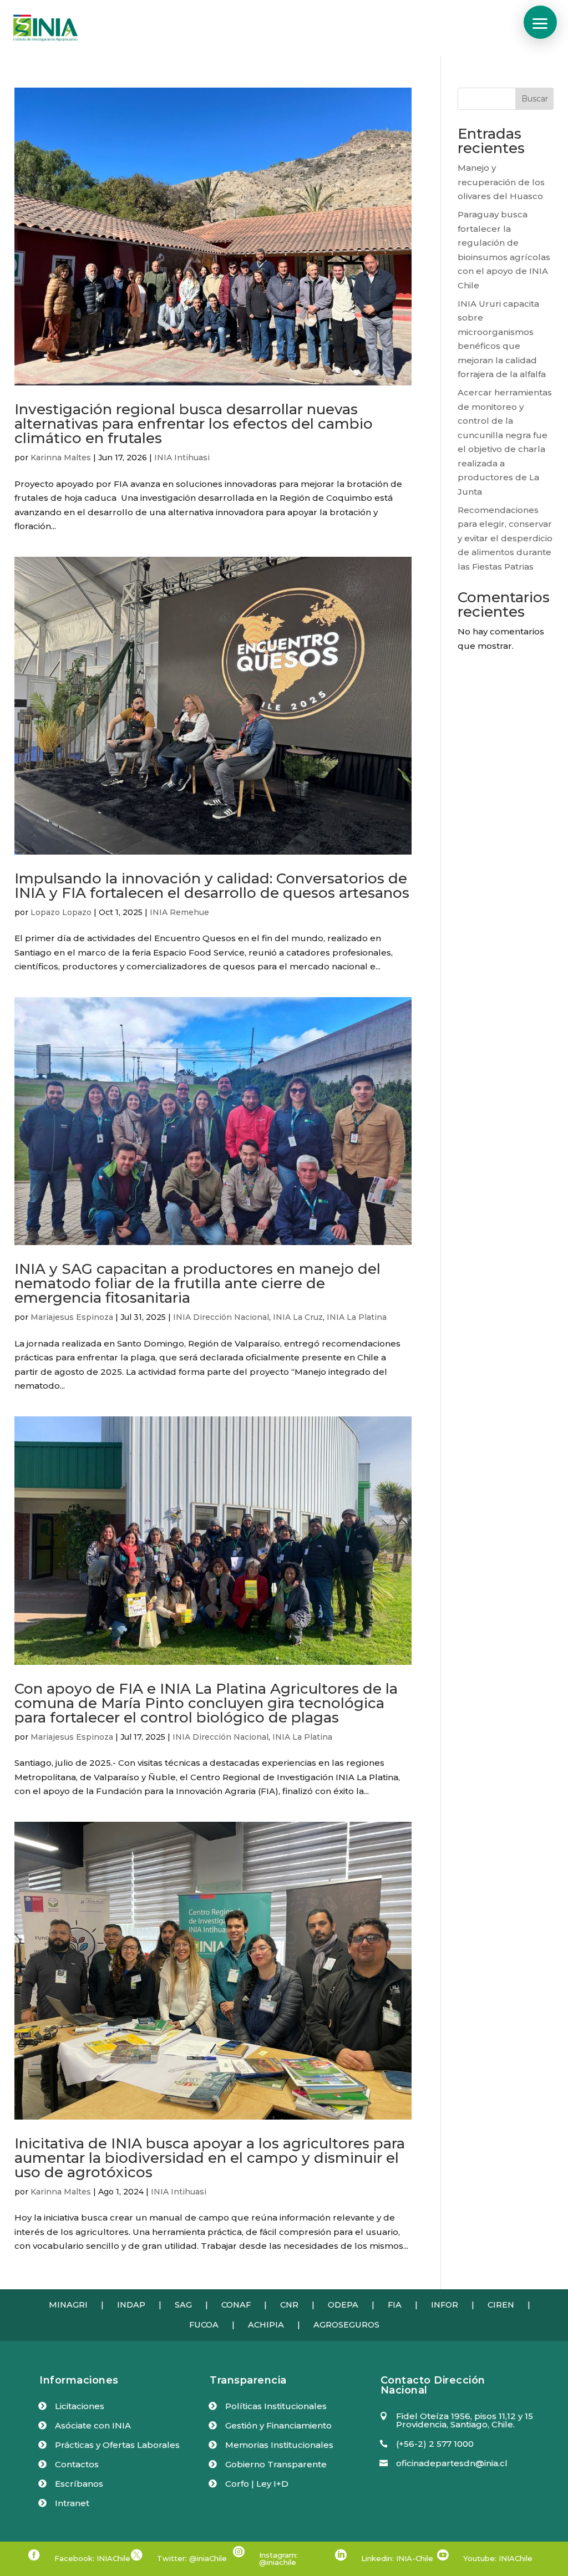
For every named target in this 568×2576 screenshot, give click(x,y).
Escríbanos (79, 2484)
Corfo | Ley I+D (257, 2484)
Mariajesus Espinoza (72, 1317)
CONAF (236, 2305)
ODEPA (343, 2305)
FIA (395, 2305)
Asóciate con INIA (93, 2425)
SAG (183, 2305)
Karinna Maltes (61, 458)
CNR (289, 2305)
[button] (540, 22)
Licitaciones (80, 2406)
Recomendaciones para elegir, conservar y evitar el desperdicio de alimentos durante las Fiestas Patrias (505, 538)
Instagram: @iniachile (278, 2559)
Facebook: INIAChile (92, 2558)
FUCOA (204, 2325)
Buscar (535, 99)
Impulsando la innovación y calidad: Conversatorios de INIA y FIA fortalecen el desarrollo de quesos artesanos (212, 886)
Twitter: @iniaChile (192, 2558)
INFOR (445, 2305)
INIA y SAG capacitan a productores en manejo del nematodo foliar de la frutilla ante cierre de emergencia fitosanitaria (197, 1283)
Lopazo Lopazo (61, 912)
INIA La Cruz (298, 1317)
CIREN (501, 2305)
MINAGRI (68, 2305)
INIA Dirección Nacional (221, 1317)
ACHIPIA (266, 2325)
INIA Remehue (179, 912)
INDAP (131, 2305)
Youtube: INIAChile (498, 2558)
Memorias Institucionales (279, 2445)
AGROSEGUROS (346, 2325)
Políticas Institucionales (276, 2406)
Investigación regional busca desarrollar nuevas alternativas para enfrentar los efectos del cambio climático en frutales (194, 424)
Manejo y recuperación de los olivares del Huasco (501, 182)
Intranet (72, 2503)
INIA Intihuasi (182, 458)
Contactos (77, 2464)
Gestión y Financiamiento (278, 2425)
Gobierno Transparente (276, 2464)
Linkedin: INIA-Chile (397, 2558)
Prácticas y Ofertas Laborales (117, 2445)
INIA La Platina (357, 1317)
